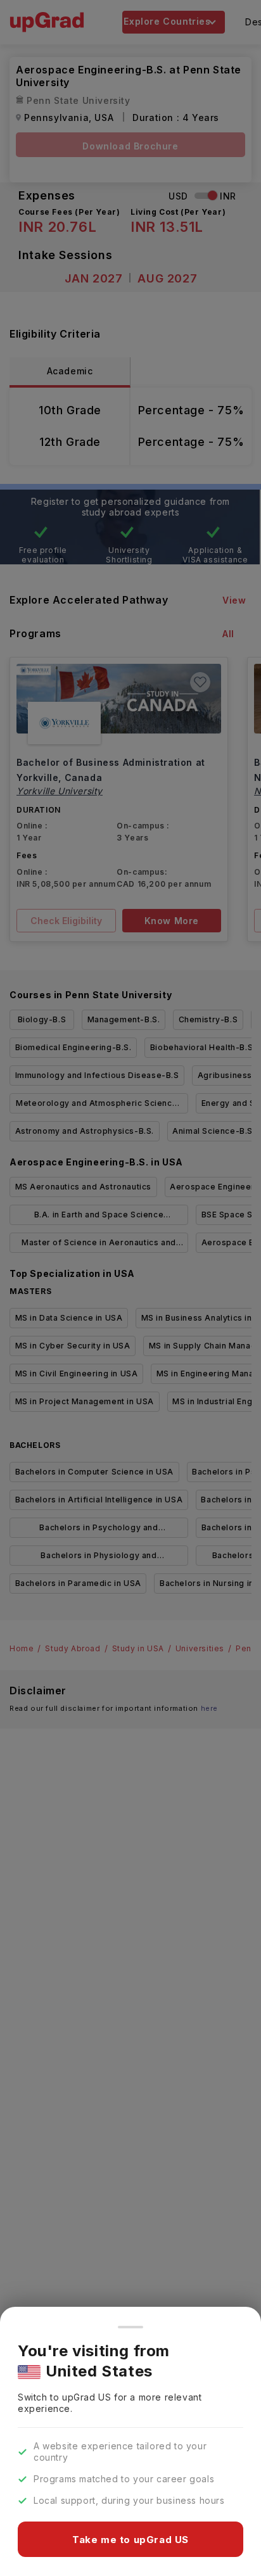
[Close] (130, 2327)
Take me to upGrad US (130, 2540)
